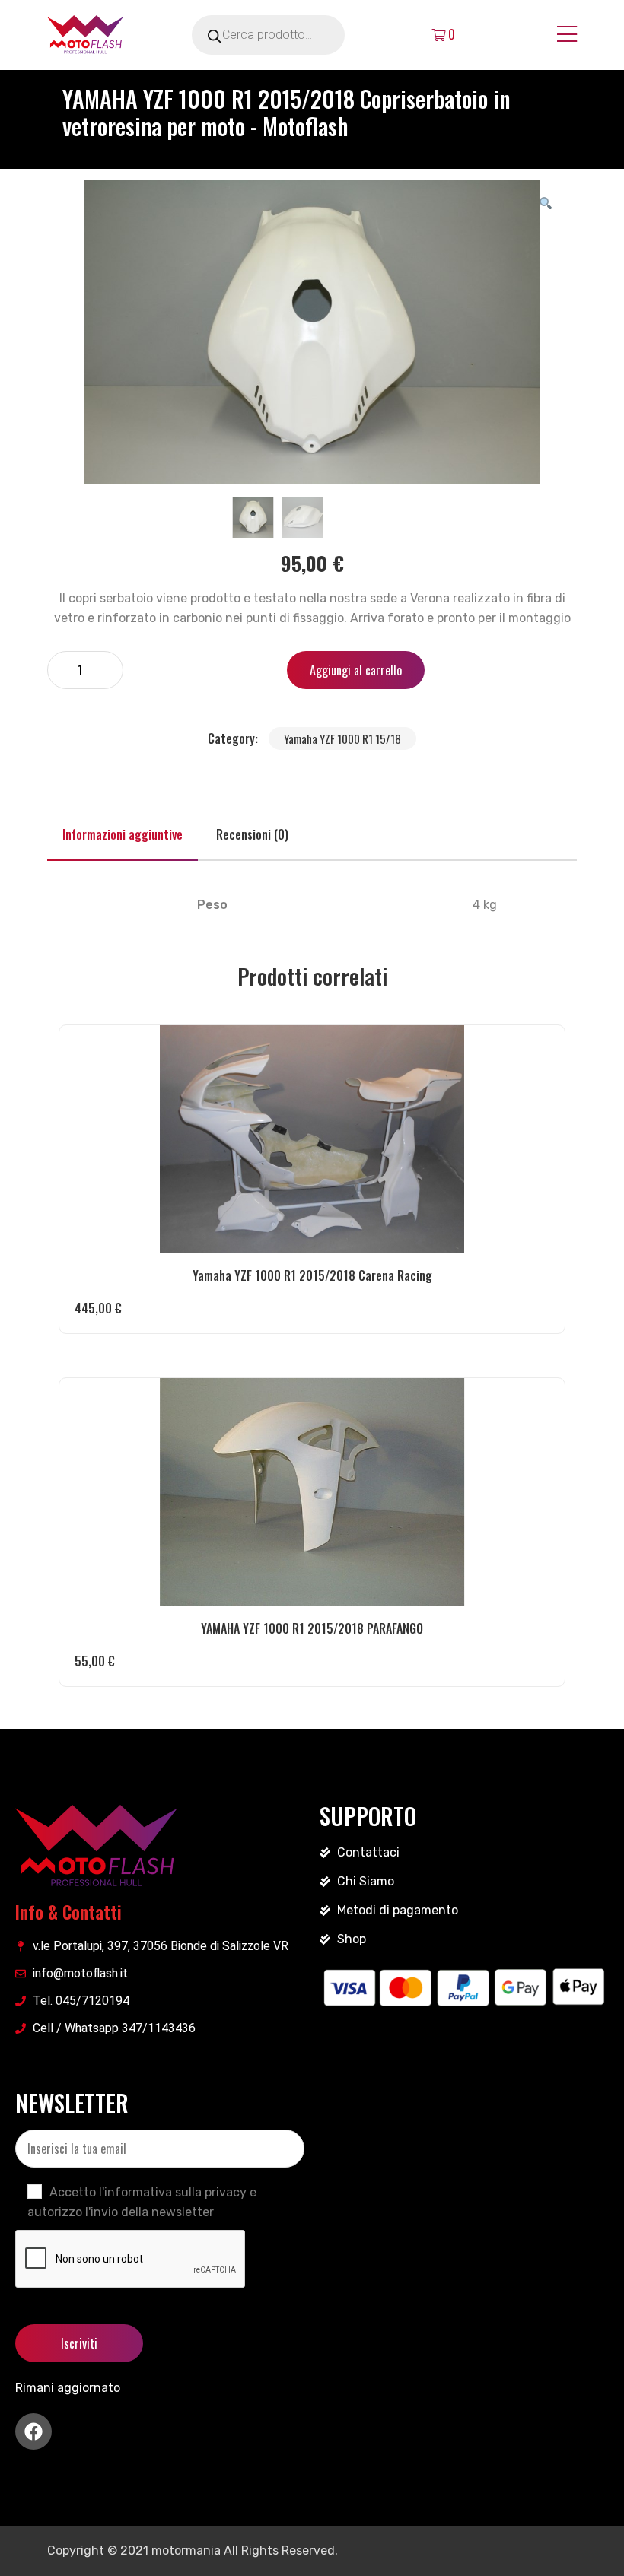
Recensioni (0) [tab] (252, 834)
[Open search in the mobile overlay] (289, 35)
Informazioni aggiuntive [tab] (123, 834)
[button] (546, 202)
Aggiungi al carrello (356, 670)
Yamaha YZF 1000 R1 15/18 (342, 738)
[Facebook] (33, 2431)
